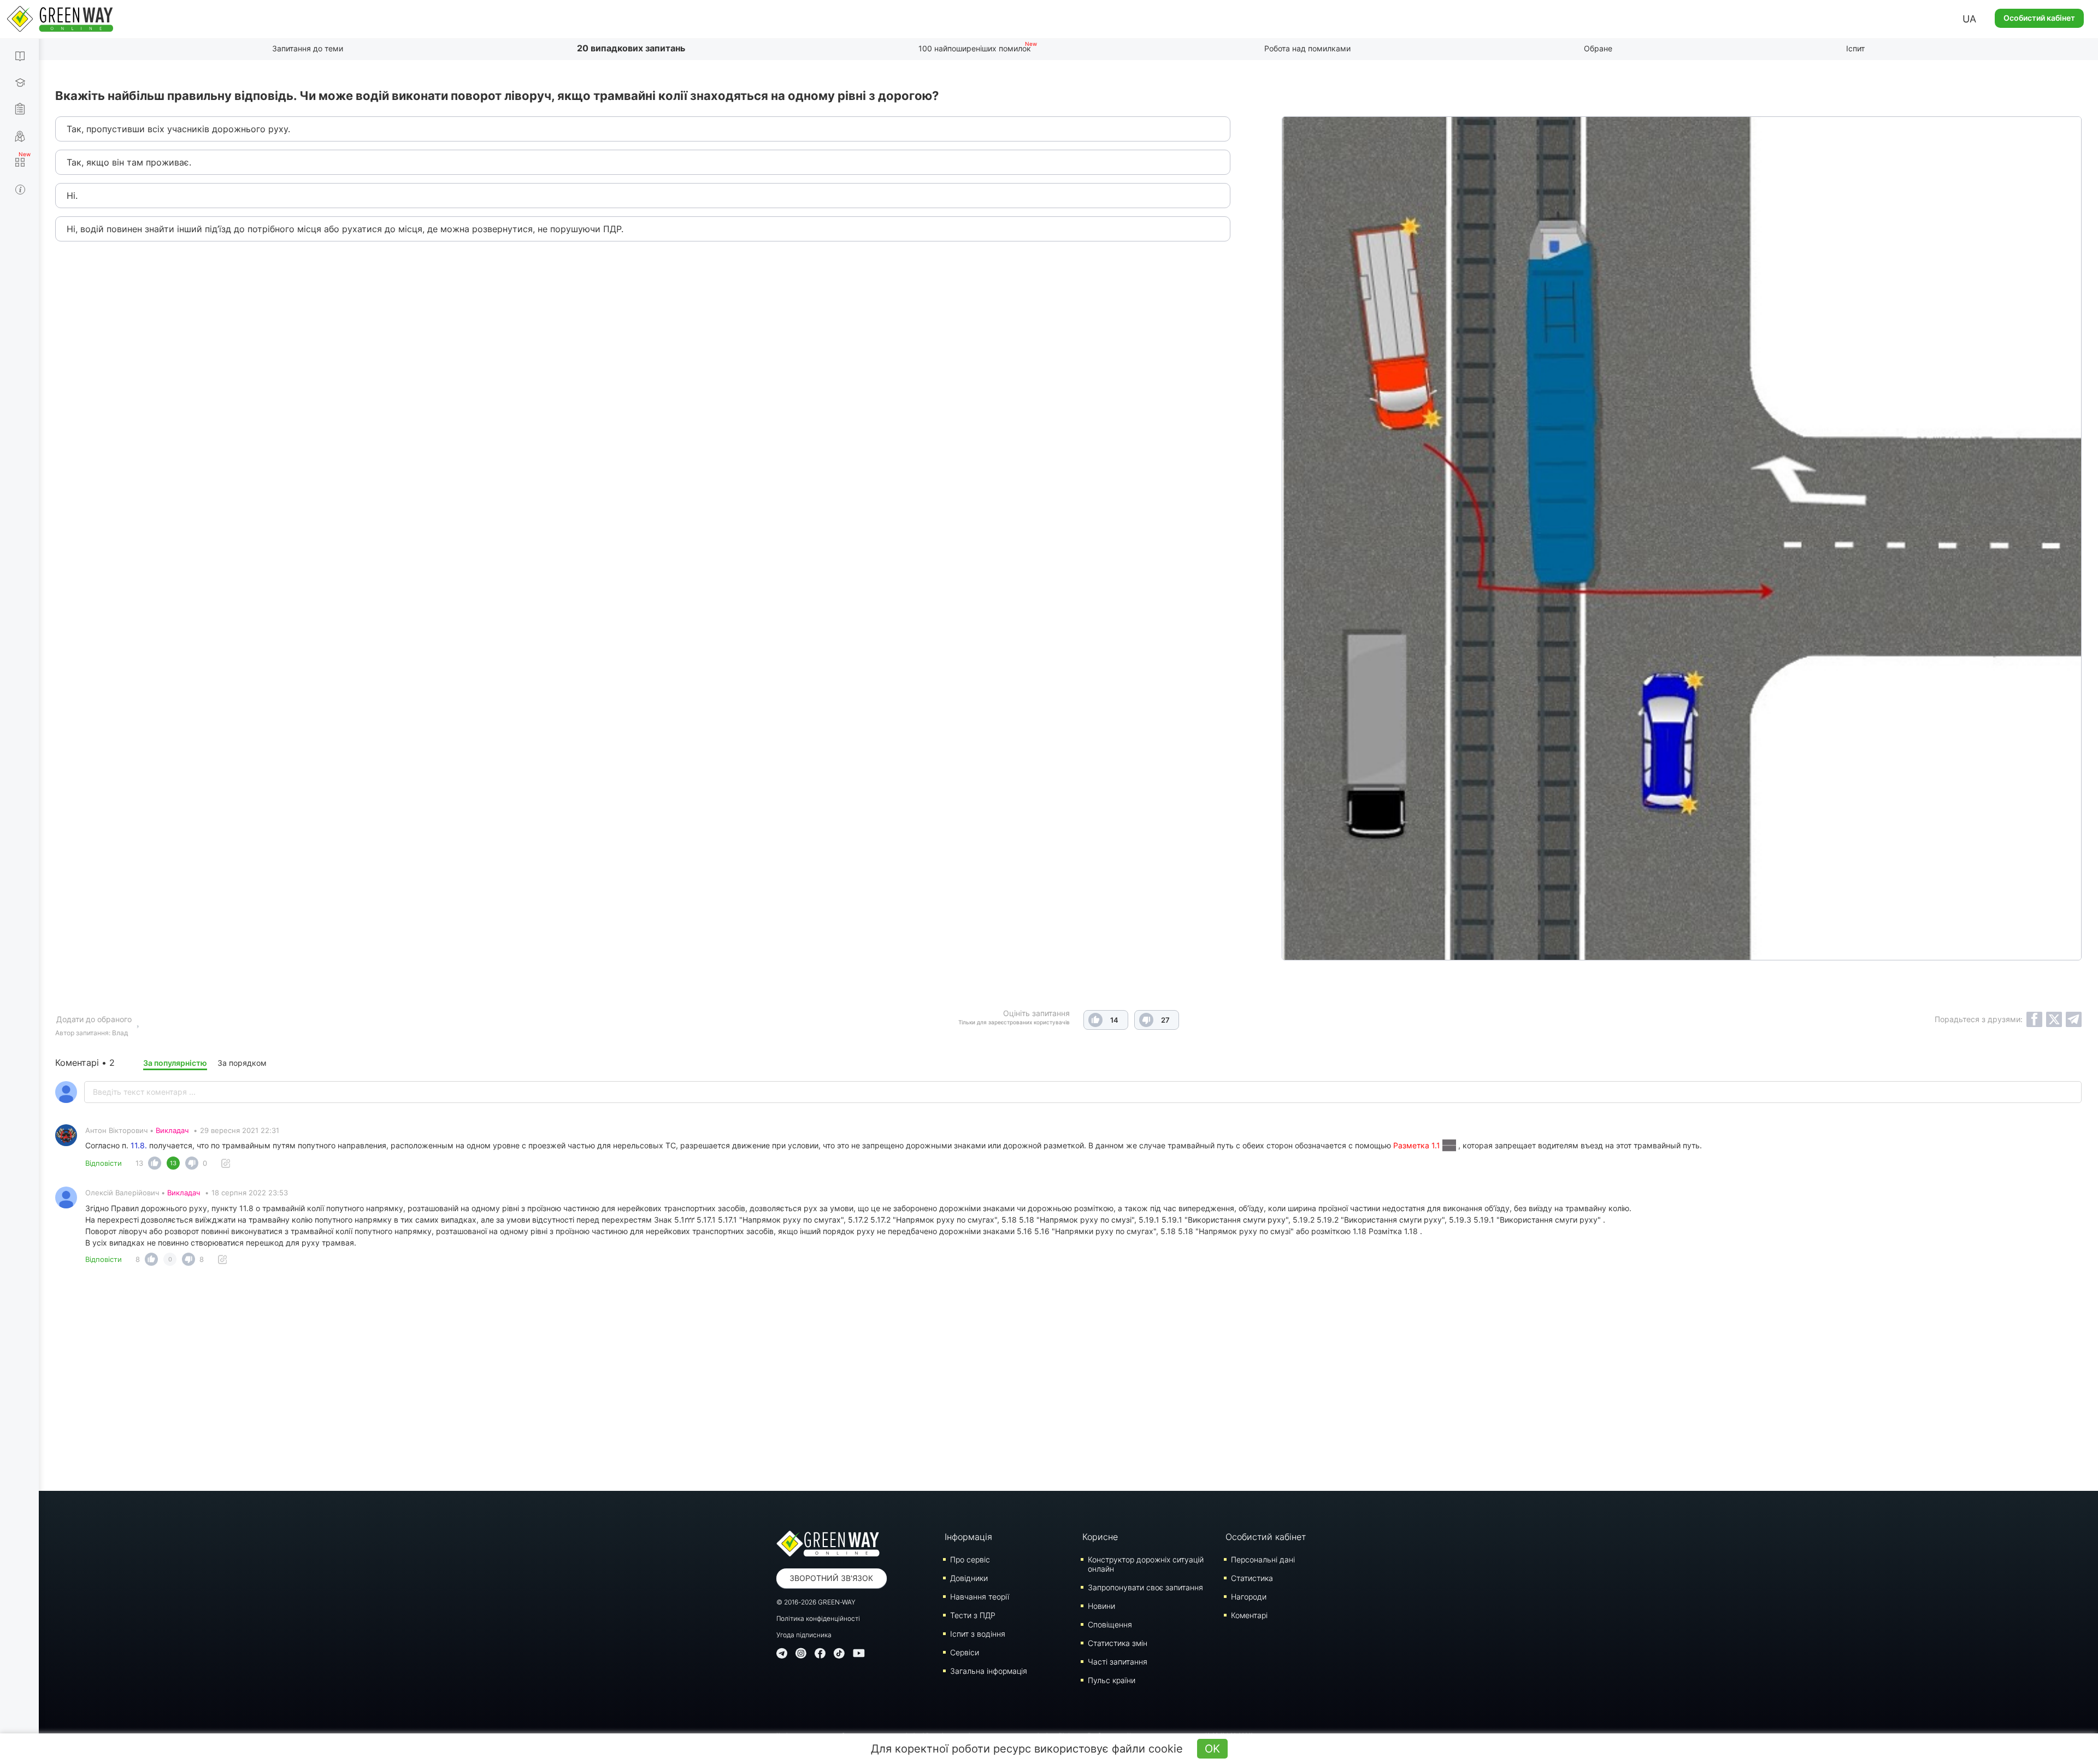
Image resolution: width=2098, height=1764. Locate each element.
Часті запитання (1118, 1662)
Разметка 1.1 (1418, 1145)
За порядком (242, 1063)
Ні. (72, 196)
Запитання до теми (308, 48)
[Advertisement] (1069, 1382)
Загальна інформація (989, 1671)
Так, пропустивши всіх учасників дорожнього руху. (178, 129)
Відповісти (104, 1163)
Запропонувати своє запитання (1145, 1587)
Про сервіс (970, 1559)
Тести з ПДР (973, 1615)
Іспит (1855, 48)
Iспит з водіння (978, 1634)
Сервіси (965, 1652)
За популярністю (175, 1063)
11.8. (139, 1145)
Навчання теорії (980, 1597)
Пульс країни (1112, 1680)
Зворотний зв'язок (831, 1578)
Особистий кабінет (2039, 18)
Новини (1101, 1606)
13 (139, 1163)
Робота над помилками (1307, 48)
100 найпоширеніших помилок (975, 48)
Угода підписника (804, 1635)
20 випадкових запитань (631, 48)
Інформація (968, 1537)
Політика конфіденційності (818, 1618)
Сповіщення (1110, 1624)
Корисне (1100, 1537)
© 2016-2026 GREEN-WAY (816, 1602)
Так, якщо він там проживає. (129, 162)
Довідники (969, 1578)
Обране (1598, 48)
